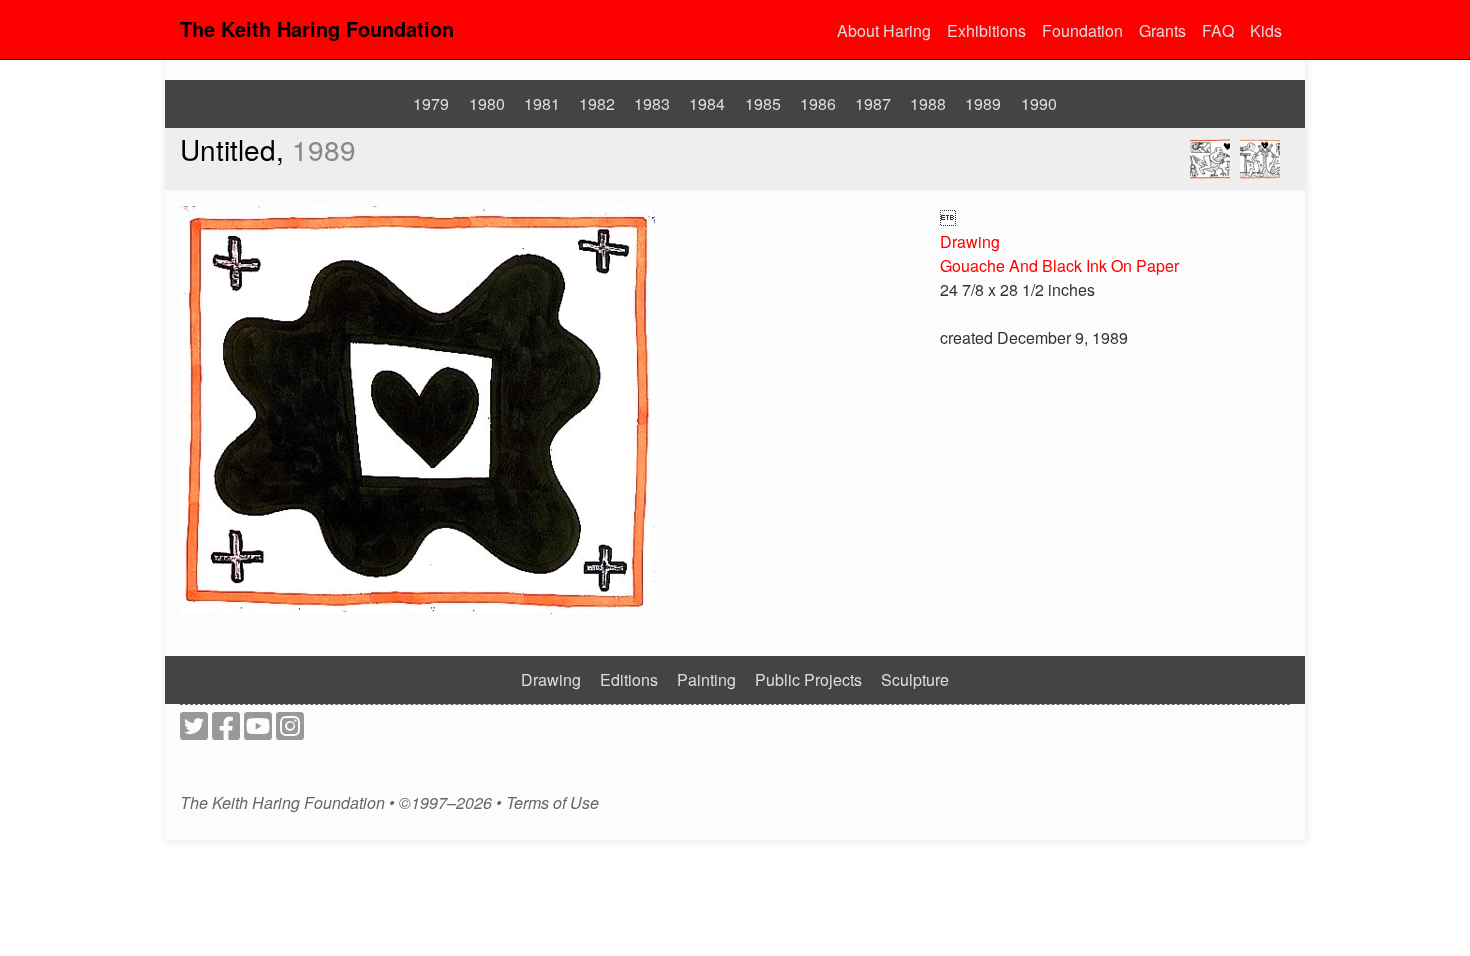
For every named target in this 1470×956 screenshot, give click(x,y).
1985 (763, 103)
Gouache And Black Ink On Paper (1059, 265)
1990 (1039, 103)
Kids (1266, 30)
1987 (873, 103)
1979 (431, 103)
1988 (928, 103)
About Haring (884, 30)
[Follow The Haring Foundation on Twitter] (194, 731)
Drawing (970, 241)
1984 (707, 103)
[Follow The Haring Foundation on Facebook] (226, 731)
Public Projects (808, 679)
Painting (706, 679)
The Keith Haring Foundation (317, 28)
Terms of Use (552, 803)
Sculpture (915, 679)
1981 (542, 103)
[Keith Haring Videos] (258, 731)
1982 (597, 103)
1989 (983, 103)
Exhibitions (986, 30)
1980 (487, 103)
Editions (629, 679)
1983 (652, 103)
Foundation (1082, 30)
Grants (1162, 30)
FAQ (1218, 30)
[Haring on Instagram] (290, 731)
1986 (818, 103)
